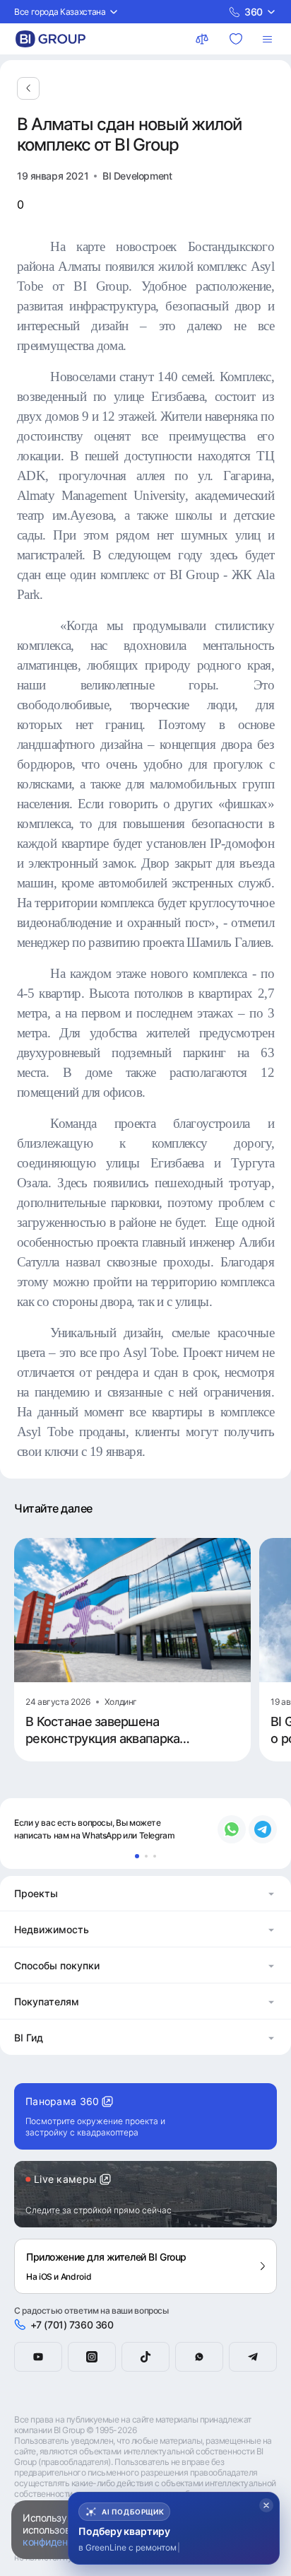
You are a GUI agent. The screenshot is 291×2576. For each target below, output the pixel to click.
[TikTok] (145, 2357)
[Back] (28, 88)
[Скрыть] (266, 2505)
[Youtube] (38, 2357)
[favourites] (237, 39)
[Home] (51, 39)
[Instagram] (92, 2357)
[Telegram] (253, 2357)
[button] (145, 1893)
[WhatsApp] (199, 2357)
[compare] (203, 39)
